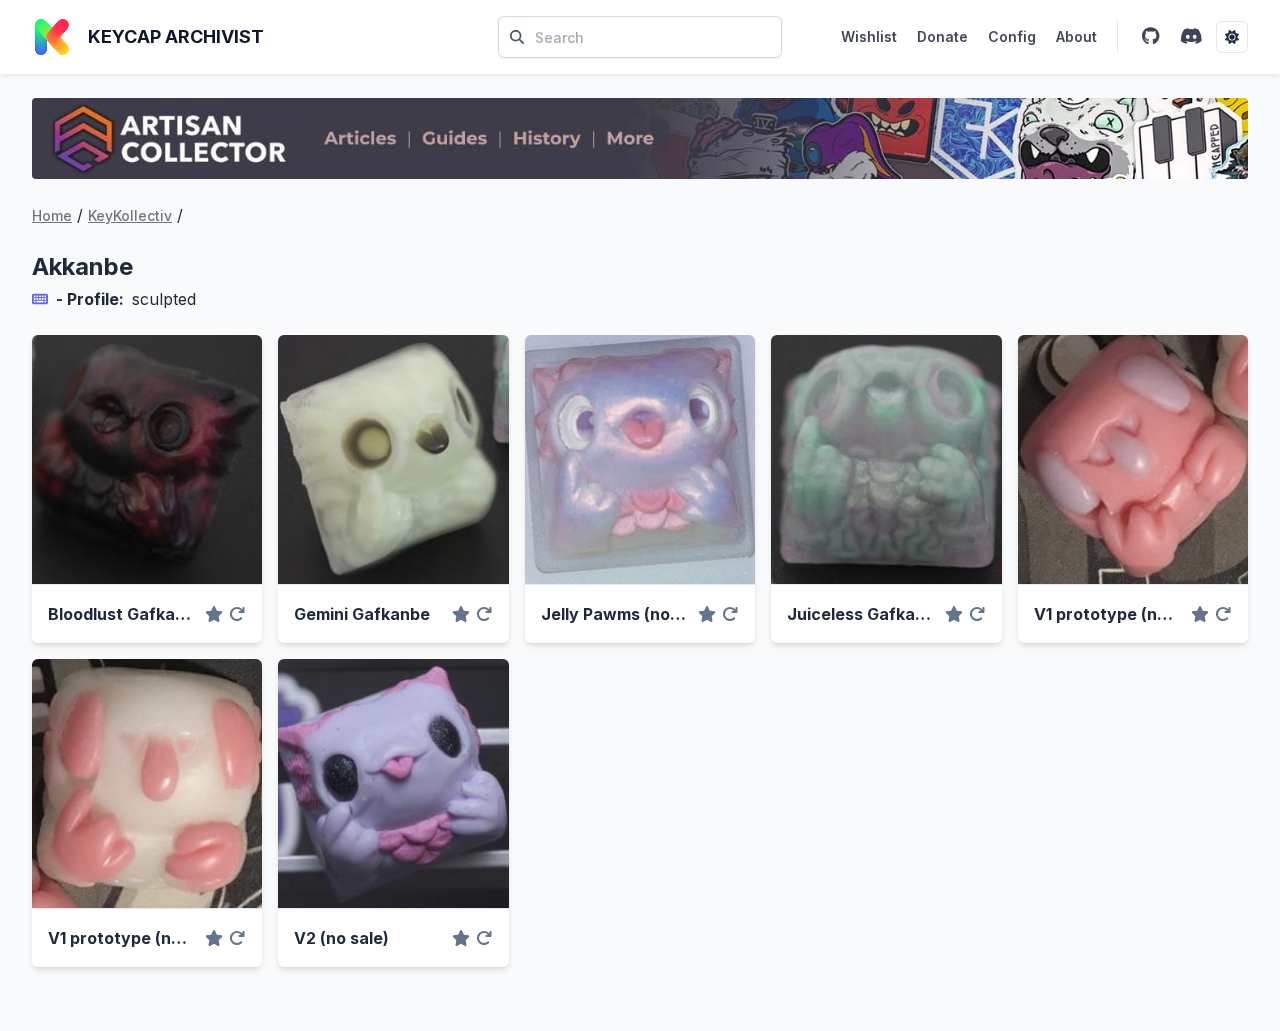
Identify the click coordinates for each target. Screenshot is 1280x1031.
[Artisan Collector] (640, 138)
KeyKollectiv (130, 215)
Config (1012, 36)
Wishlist (869, 36)
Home (52, 215)
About (1076, 36)
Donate (942, 36)
